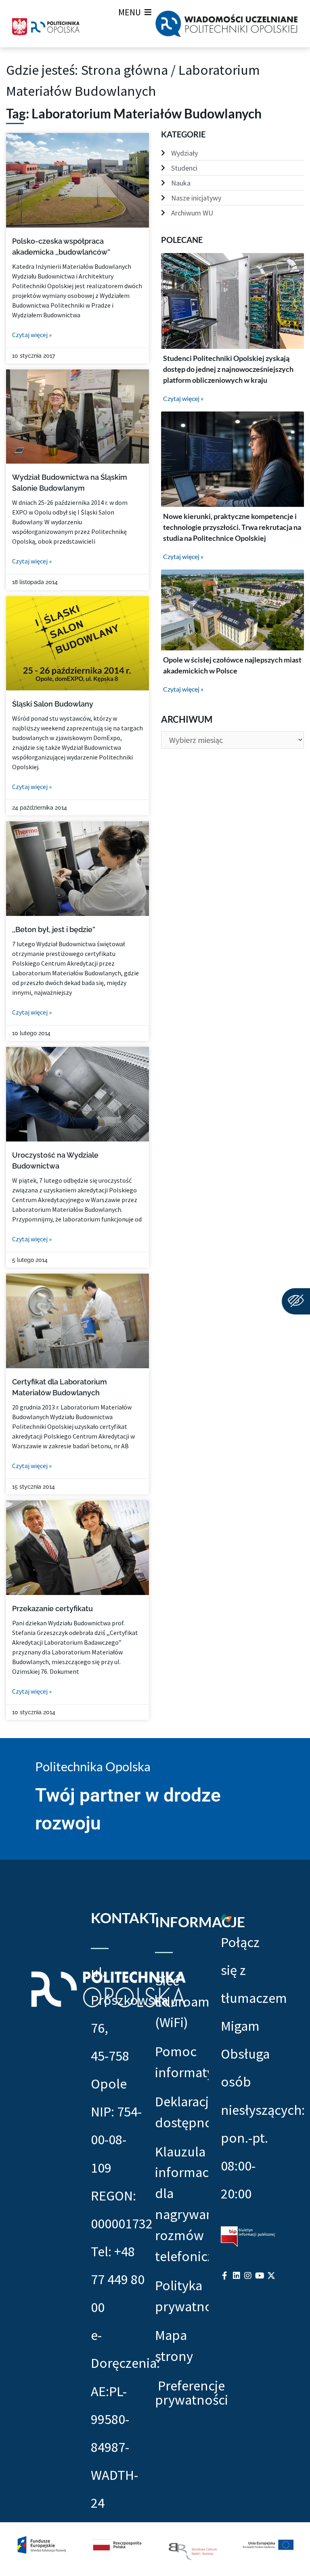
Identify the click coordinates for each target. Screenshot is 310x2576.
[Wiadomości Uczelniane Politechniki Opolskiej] (226, 24)
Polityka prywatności (182, 2296)
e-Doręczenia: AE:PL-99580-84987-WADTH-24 (125, 2419)
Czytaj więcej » (32, 335)
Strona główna (124, 70)
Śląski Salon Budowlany (53, 704)
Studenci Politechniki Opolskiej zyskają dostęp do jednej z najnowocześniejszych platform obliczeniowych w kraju (228, 369)
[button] (130, 12)
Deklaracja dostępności (182, 2112)
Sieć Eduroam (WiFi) (182, 2001)
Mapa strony (174, 2345)
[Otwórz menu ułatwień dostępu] (296, 1301)
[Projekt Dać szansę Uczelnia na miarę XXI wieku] (155, 2549)
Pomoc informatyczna (182, 2062)
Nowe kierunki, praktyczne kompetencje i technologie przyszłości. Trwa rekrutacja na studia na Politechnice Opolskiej (232, 527)
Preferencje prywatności (192, 2393)
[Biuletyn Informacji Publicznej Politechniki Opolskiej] (248, 2236)
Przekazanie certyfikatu (52, 1609)
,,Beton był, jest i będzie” (54, 929)
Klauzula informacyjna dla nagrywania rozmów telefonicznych (182, 2204)
